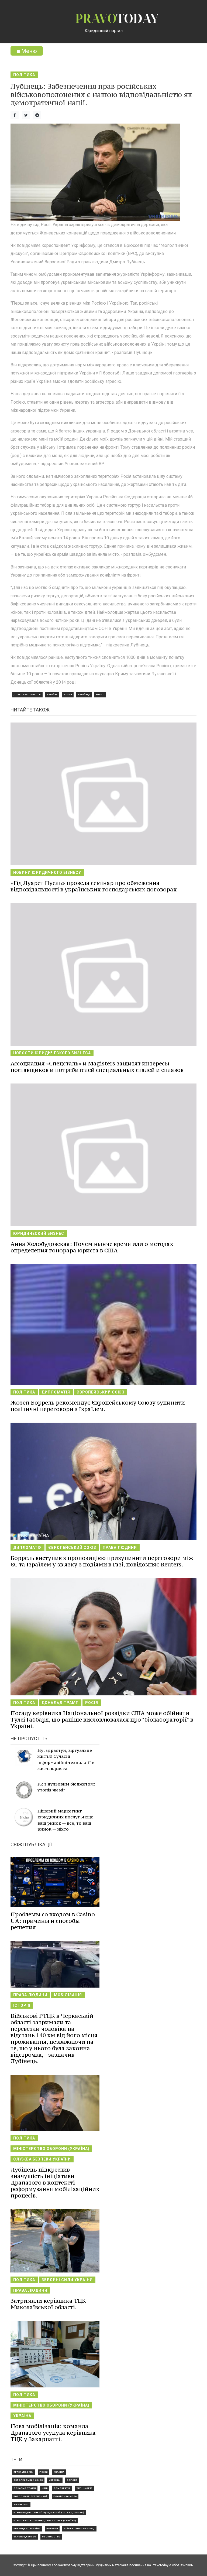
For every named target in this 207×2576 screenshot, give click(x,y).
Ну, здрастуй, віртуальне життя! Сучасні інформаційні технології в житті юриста (66, 1759)
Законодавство (25, 2537)
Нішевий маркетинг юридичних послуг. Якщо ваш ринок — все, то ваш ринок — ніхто (65, 1820)
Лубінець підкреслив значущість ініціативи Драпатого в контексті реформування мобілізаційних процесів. (55, 2183)
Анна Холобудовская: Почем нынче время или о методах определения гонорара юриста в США (92, 1247)
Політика (24, 75)
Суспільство (51, 2537)
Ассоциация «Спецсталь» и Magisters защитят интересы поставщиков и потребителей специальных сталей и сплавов (97, 1067)
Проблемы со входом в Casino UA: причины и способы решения (53, 1921)
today (117, 18)
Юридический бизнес (39, 1234)
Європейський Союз (101, 1392)
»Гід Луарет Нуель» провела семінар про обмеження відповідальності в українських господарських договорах (94, 886)
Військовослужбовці (79, 2529)
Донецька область (27, 695)
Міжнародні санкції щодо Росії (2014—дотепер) (49, 2512)
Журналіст (21, 2504)
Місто (100, 695)
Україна (52, 695)
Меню (28, 51)
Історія (22, 2005)
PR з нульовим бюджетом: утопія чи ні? (66, 1787)
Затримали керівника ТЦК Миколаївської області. (48, 2304)
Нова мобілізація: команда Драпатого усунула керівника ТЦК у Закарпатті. (53, 2433)
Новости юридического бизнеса (52, 1053)
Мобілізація (68, 1995)
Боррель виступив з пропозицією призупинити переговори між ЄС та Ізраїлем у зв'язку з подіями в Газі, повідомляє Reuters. (102, 1561)
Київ (45, 2488)
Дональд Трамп (60, 1703)
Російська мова (65, 2496)
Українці (84, 695)
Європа (72, 2480)
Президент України (27, 2529)
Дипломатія (56, 1392)
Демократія (62, 2488)
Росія (68, 695)
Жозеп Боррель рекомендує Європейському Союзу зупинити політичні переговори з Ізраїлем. (98, 1406)
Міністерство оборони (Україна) (51, 2149)
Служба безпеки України (42, 2159)
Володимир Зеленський (30, 2496)
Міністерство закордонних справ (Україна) (45, 2521)
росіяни (52, 2529)
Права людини (120, 1548)
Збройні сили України (67, 2280)
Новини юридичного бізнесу (47, 873)
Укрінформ (84, 2488)
